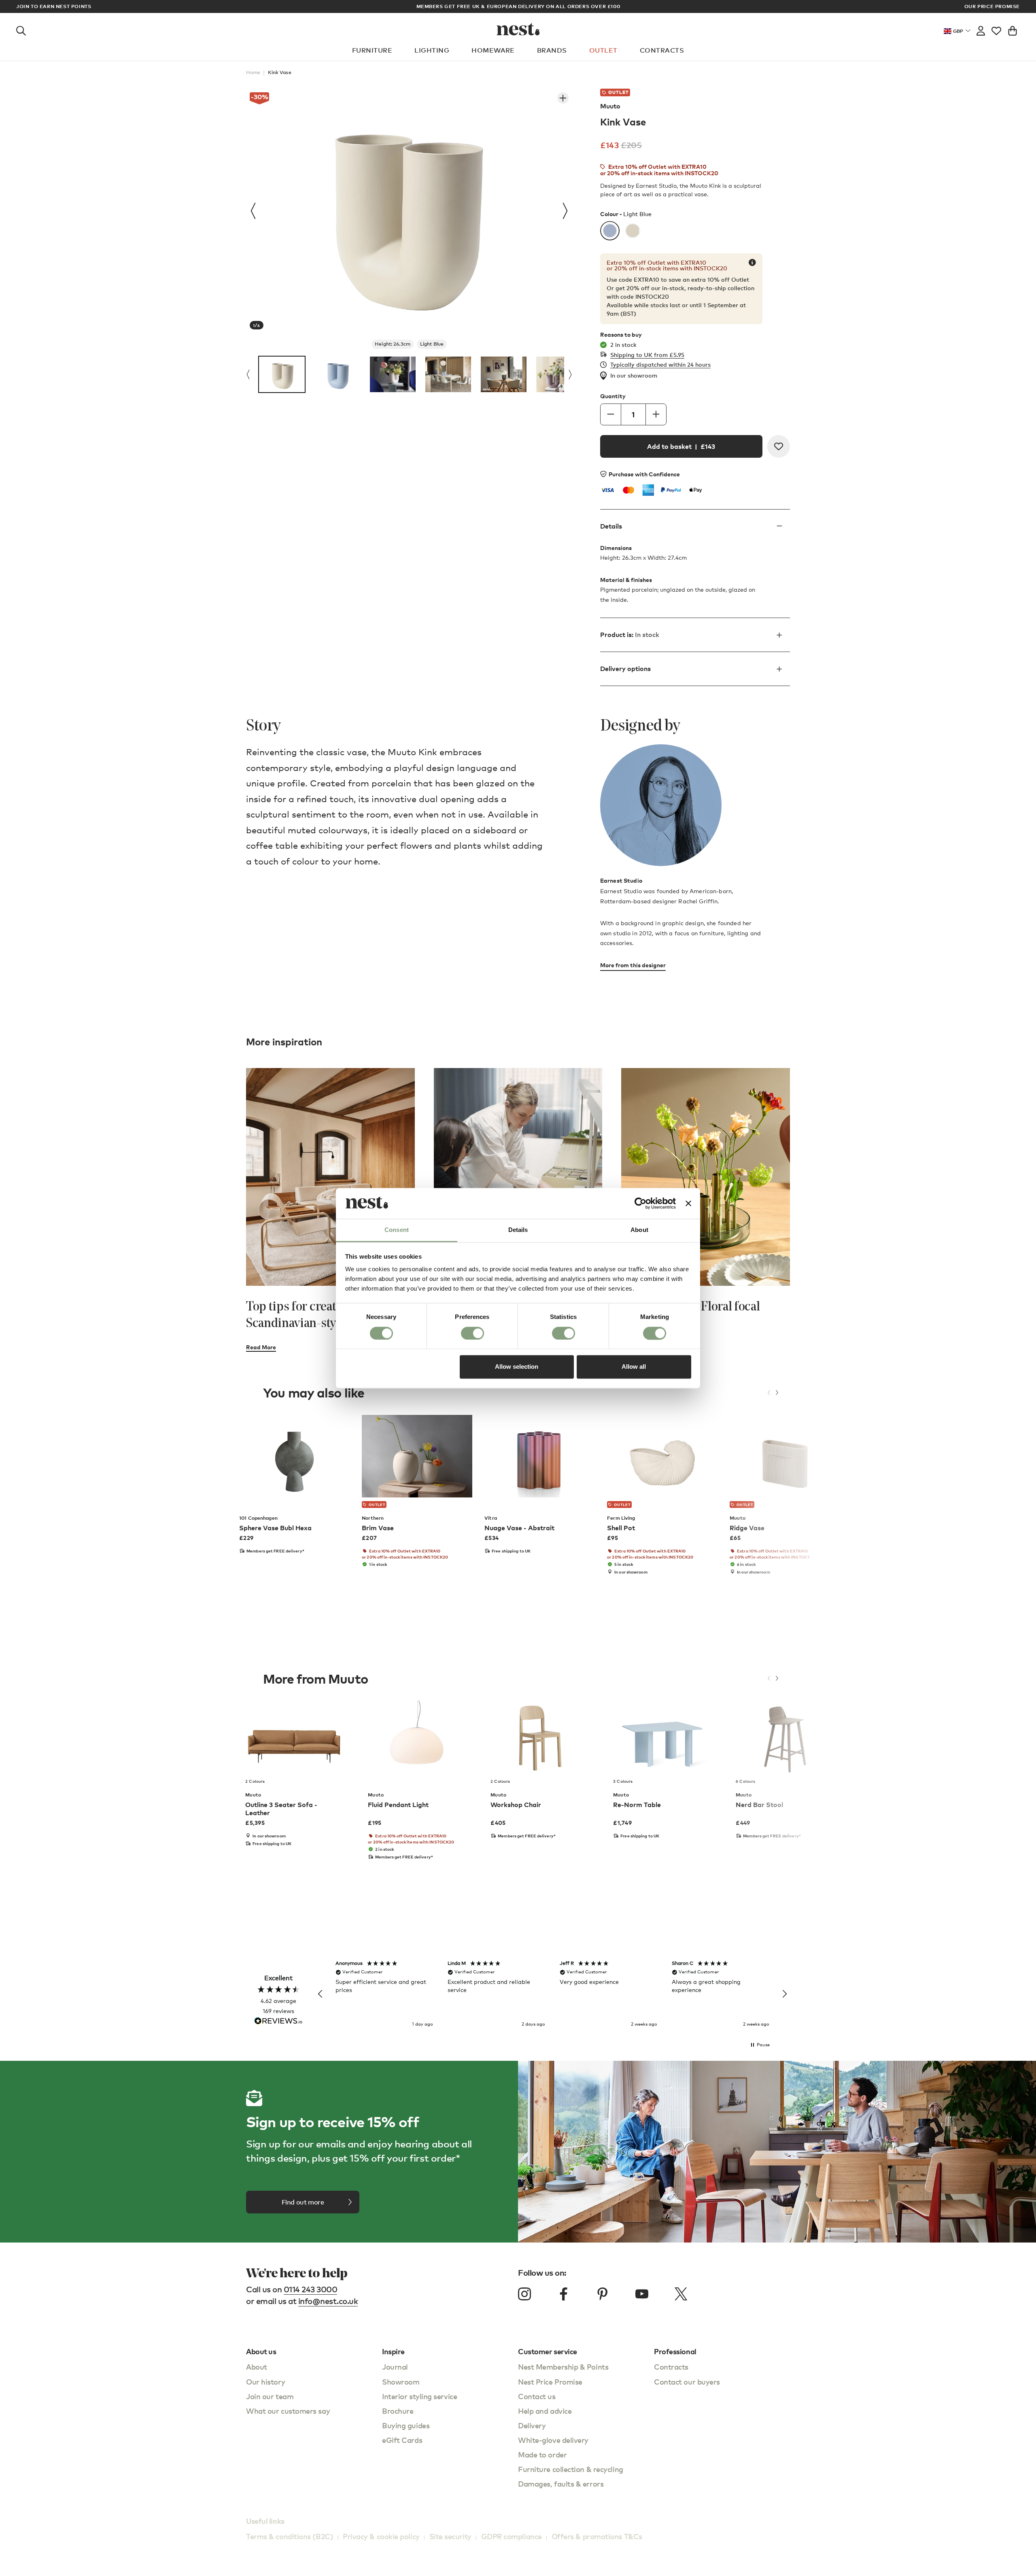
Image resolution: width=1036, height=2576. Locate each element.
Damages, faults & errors (561, 2484)
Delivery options (625, 669)
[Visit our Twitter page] (681, 2294)
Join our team (270, 2396)
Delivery (532, 2425)
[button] (321, 1994)
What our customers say (288, 2411)
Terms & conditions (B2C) (290, 2536)
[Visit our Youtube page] (642, 2294)
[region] (552, 1994)
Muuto (610, 106)
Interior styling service (419, 2396)
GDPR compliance (512, 2536)
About (257, 2367)
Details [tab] (518, 1230)
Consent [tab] (397, 1230)
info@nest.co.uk (328, 2301)
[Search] (21, 29)
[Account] (981, 29)
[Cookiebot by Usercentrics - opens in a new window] (640, 1203)
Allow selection (517, 1367)
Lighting (432, 50)
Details (611, 526)
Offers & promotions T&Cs (597, 2536)
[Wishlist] (996, 29)
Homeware (493, 50)
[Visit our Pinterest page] (603, 2294)
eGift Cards (402, 2440)
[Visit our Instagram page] (524, 2294)
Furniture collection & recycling (571, 2469)
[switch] (472, 1333)
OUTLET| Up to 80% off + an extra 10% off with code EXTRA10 (518, 6)
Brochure (398, 2411)
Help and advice (545, 2411)
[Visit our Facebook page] (564, 2294)
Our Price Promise (992, 6)
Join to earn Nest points (54, 6)
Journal (395, 2367)
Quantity (613, 396)
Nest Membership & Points (563, 2367)
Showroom (401, 2382)
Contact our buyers (687, 2382)
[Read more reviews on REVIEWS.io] (278, 2022)
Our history (265, 2382)
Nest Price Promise (550, 2382)
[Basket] (1013, 29)
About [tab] (639, 1230)
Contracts (662, 50)
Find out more (303, 2202)
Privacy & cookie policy (381, 2536)
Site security (450, 2536)
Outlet (603, 50)
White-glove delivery (553, 2440)
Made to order (542, 2454)
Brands (552, 50)
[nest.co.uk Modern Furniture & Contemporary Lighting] (518, 29)
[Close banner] (688, 1203)
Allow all (634, 1367)
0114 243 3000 (311, 2289)
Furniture (372, 50)
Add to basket (681, 446)
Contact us (537, 2396)
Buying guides (406, 2425)
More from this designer (633, 965)
